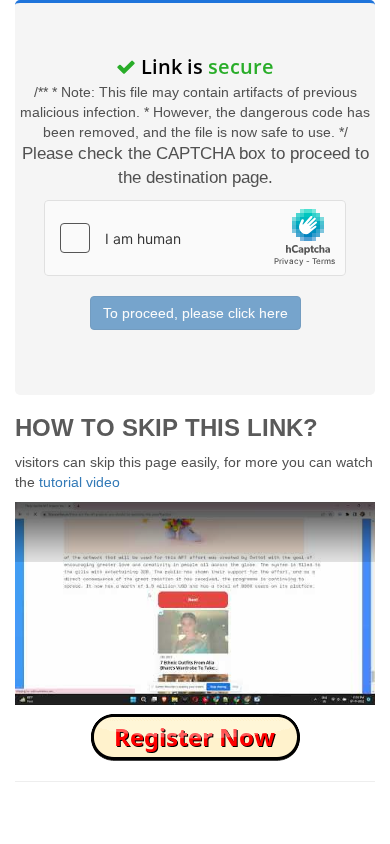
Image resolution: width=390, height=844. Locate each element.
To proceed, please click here (195, 313)
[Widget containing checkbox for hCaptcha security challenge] (195, 238)
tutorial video (79, 482)
